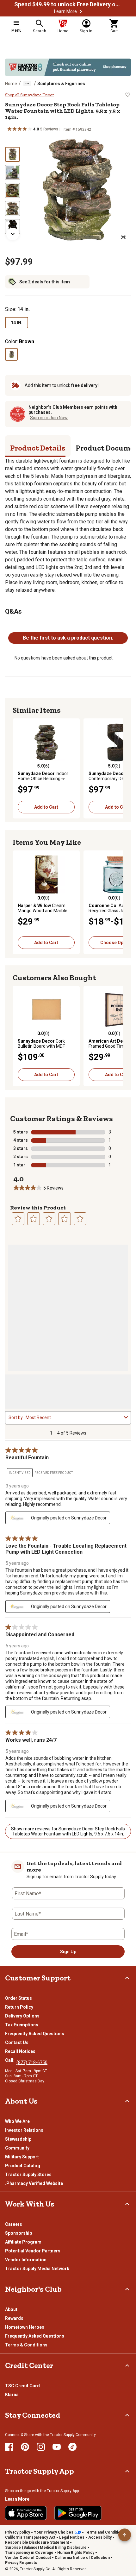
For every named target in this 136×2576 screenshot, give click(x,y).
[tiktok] (72, 2447)
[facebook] (9, 2447)
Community (17, 2148)
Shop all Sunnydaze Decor (30, 95)
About (11, 2309)
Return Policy (19, 2007)
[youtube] (57, 2447)
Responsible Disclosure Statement (37, 2542)
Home (11, 84)
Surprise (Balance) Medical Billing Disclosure (46, 2548)
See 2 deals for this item (45, 282)
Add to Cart (46, 807)
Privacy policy (18, 2532)
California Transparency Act (30, 2537)
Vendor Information (26, 2260)
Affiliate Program (23, 2242)
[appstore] (26, 2513)
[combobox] (74, 1417)
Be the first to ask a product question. (68, 638)
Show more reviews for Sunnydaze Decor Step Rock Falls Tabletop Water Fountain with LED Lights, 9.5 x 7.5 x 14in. (68, 1831)
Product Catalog (23, 2166)
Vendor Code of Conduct (28, 2558)
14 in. (17, 323)
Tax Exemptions (22, 2025)
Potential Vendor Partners (33, 2251)
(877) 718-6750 (32, 2062)
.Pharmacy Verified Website (34, 2183)
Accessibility (100, 2537)
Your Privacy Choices (54, 2532)
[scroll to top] (125, 2535)
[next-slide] (13, 234)
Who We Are (17, 2121)
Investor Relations (24, 2130)
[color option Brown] (11, 354)
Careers (14, 2224)
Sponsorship (19, 2233)
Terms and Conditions (105, 2532)
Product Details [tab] (38, 448)
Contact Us (17, 2042)
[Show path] (27, 84)
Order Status (19, 1998)
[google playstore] (78, 2513)
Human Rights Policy (76, 2553)
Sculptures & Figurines (61, 84)
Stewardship (18, 2139)
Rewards (14, 2318)
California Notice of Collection (82, 2558)
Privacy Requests (21, 2563)
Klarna (12, 2395)
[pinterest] (25, 2447)
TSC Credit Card (22, 2386)
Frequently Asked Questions (35, 2034)
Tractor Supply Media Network (37, 2269)
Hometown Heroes (25, 2327)
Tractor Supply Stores (28, 2175)
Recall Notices (20, 2051)
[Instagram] (41, 2447)
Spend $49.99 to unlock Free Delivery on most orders (68, 4)
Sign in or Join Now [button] (49, 418)
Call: (11, 2060)
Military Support (22, 2157)
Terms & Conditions (26, 2345)
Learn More (65, 11)
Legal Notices (72, 2537)
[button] (81, 11)
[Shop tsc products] (68, 67)
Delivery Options (22, 2016)
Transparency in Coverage (29, 2553)
